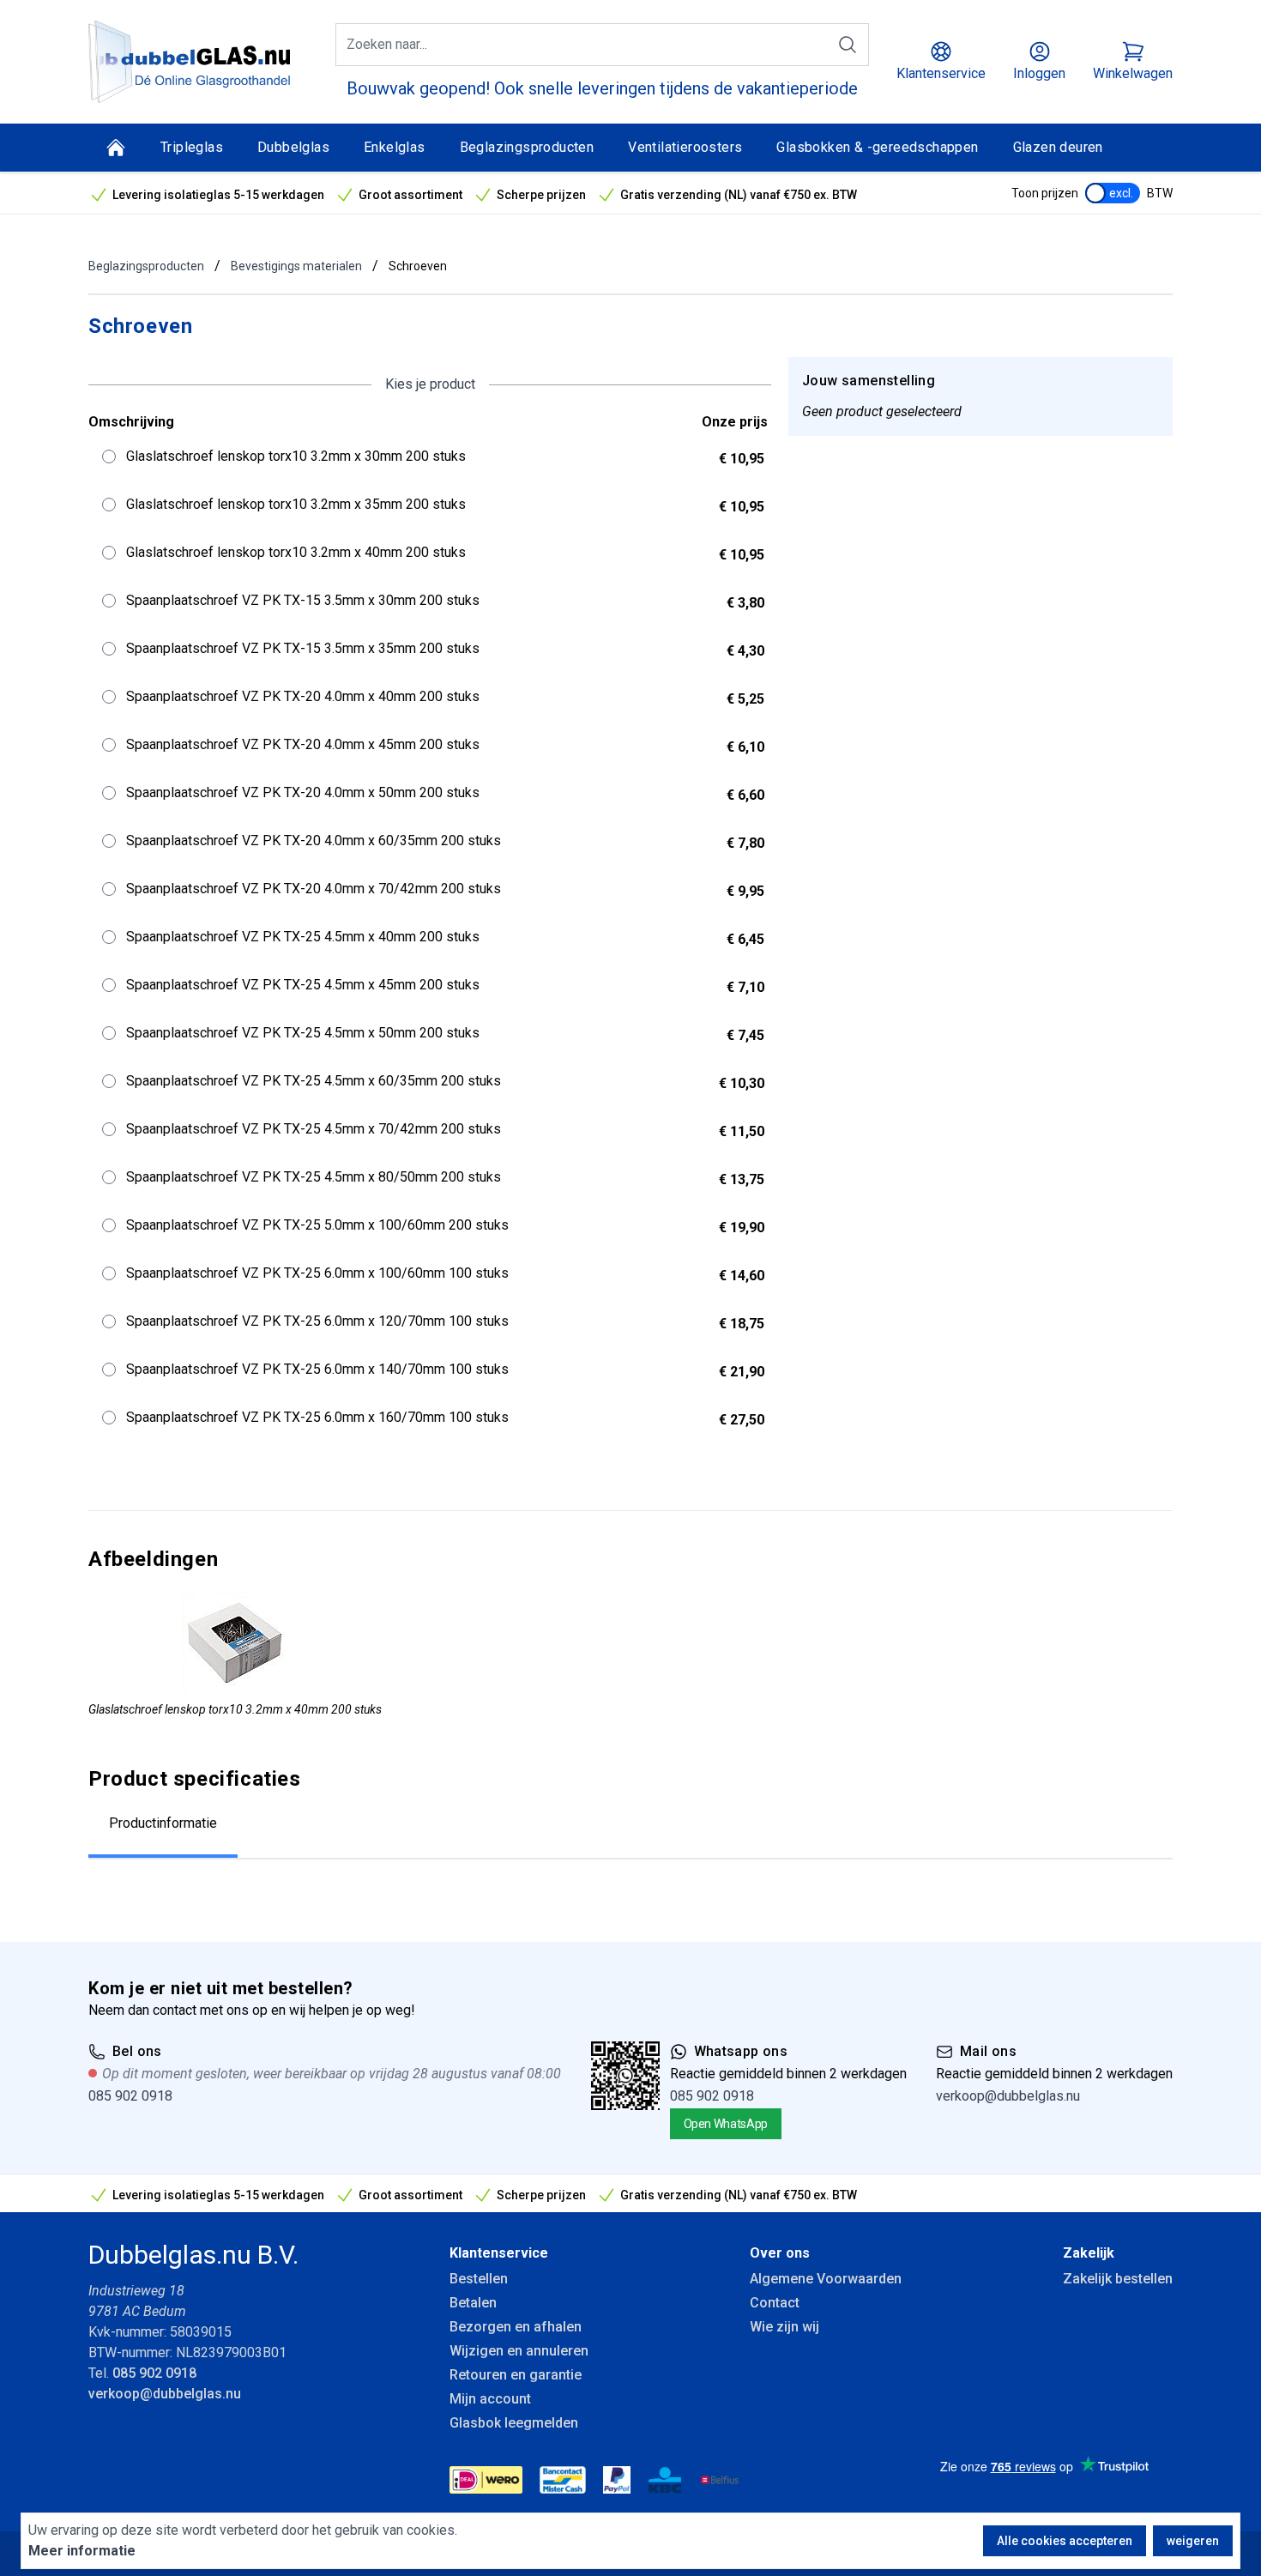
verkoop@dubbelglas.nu (1008, 2096)
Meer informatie (82, 2551)
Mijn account (490, 2399)
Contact (775, 2303)
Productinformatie (163, 1823)
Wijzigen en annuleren (519, 2351)
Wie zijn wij (784, 2327)
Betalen (473, 2303)
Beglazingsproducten (527, 147)
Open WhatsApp (726, 2124)
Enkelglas (395, 147)
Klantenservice (499, 2253)
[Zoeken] (848, 45)
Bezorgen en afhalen (516, 2327)
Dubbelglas (293, 147)
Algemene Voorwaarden (826, 2279)
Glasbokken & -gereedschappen (877, 147)
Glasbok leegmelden (514, 2423)
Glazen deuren (1058, 147)
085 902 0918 (130, 2096)
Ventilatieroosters (685, 147)
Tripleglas (192, 147)
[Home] (116, 148)
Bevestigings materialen (296, 266)
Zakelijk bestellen (1118, 2279)
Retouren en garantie (516, 2375)
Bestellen (479, 2279)
